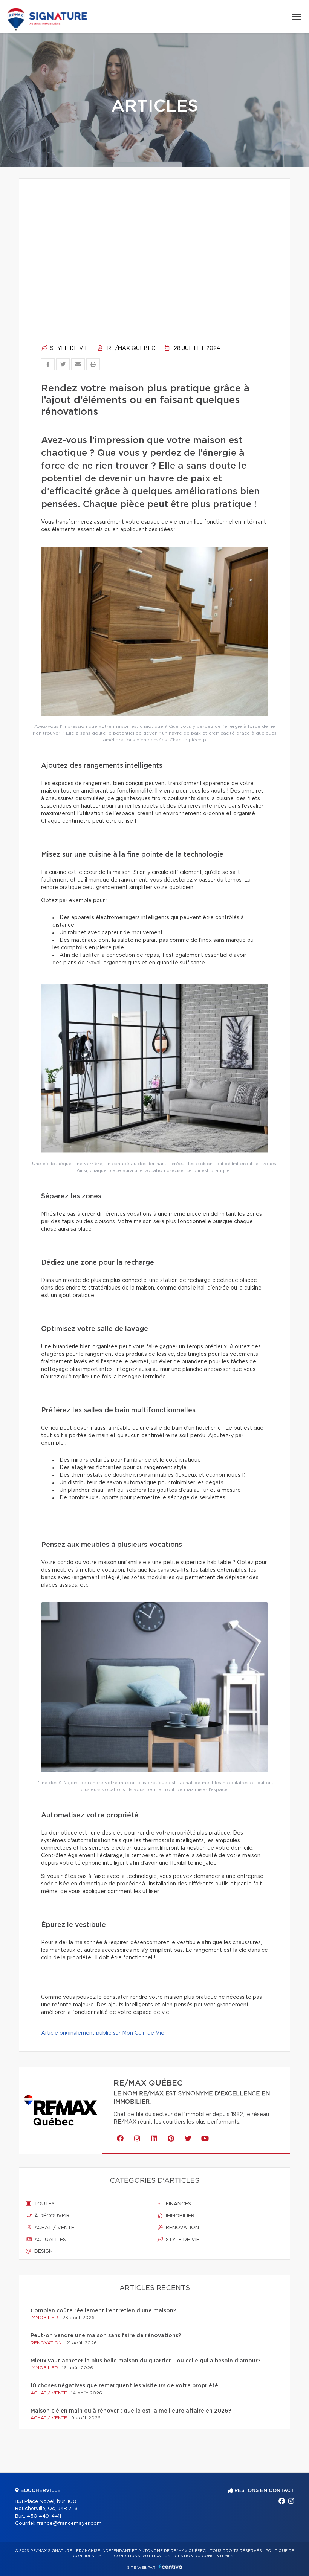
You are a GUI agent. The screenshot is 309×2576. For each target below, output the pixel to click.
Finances (178, 2204)
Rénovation (182, 2228)
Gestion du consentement (205, 2556)
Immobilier (179, 2216)
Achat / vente (54, 2228)
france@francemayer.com (69, 2523)
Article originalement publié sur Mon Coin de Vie (103, 2033)
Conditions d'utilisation (142, 2556)
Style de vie (69, 348)
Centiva (170, 2567)
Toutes (44, 2204)
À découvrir (51, 2216)
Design (43, 2251)
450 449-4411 (44, 2516)
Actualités (49, 2240)
